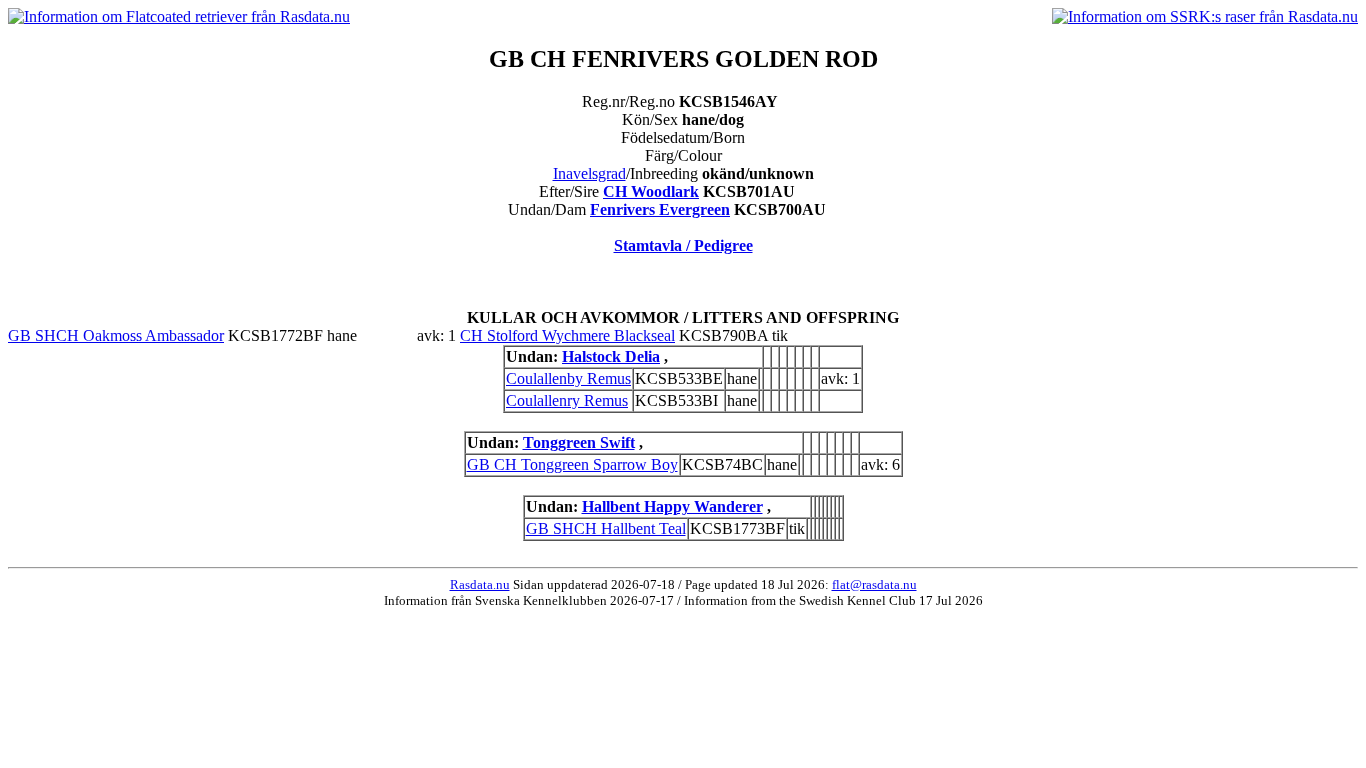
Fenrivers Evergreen (660, 209)
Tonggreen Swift (579, 442)
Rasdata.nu (480, 584)
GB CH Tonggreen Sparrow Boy (572, 464)
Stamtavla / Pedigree (683, 245)
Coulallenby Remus (568, 378)
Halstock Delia (611, 356)
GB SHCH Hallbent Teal (606, 528)
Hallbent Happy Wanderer (672, 506)
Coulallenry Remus (567, 400)
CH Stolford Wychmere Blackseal (567, 335)
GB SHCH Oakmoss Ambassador (116, 335)
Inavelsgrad (589, 173)
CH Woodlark (651, 191)
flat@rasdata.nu (874, 584)
